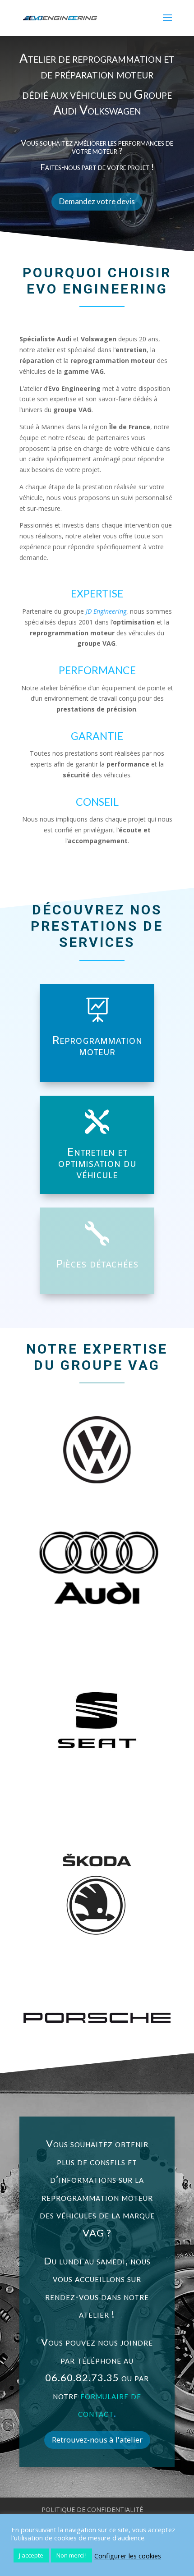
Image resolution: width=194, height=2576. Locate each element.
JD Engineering (106, 611)
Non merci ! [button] (72, 2555)
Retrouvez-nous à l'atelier (97, 2440)
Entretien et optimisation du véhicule (97, 1164)
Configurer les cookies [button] (128, 2556)
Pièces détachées (97, 1265)
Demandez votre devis (97, 201)
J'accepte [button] (31, 2555)
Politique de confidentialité (92, 2509)
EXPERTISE (97, 593)
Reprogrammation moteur (97, 1047)
